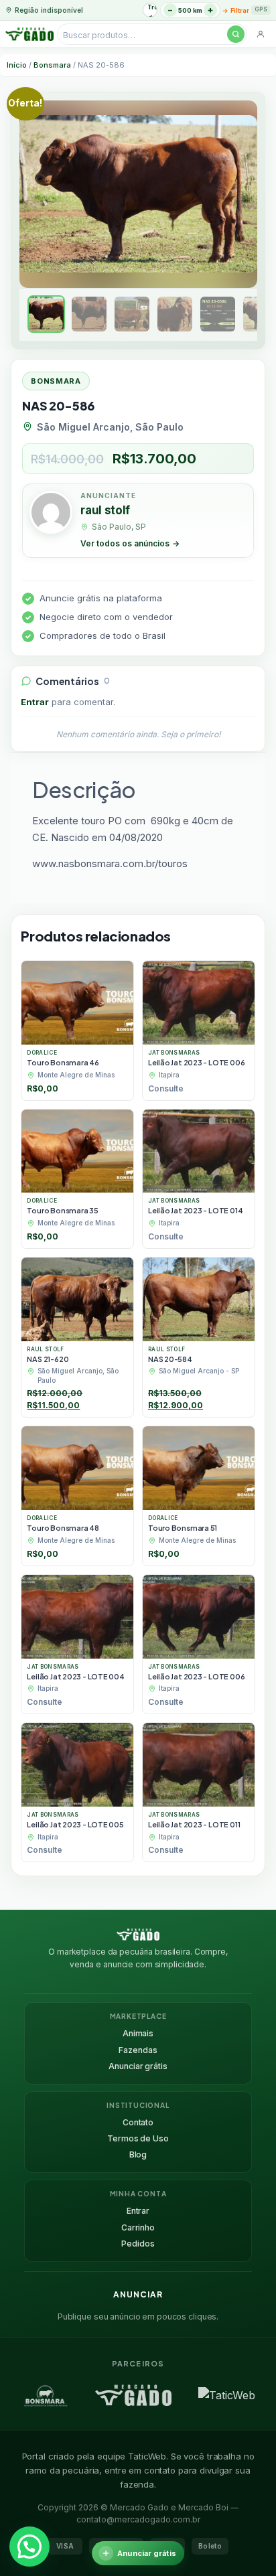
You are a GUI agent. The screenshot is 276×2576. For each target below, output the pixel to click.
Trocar (152, 7)
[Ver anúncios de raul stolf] (51, 514)
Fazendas (138, 2050)
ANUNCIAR (138, 2294)
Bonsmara (52, 65)
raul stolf (105, 510)
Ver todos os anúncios (130, 543)
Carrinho (138, 2227)
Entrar (35, 702)
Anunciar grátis (138, 2066)
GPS (261, 9)
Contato (138, 2122)
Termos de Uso (138, 2138)
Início (17, 65)
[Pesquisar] (236, 34)
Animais (138, 2033)
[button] (29, 2547)
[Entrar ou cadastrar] (261, 34)
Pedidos (138, 2244)
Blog (138, 2154)
